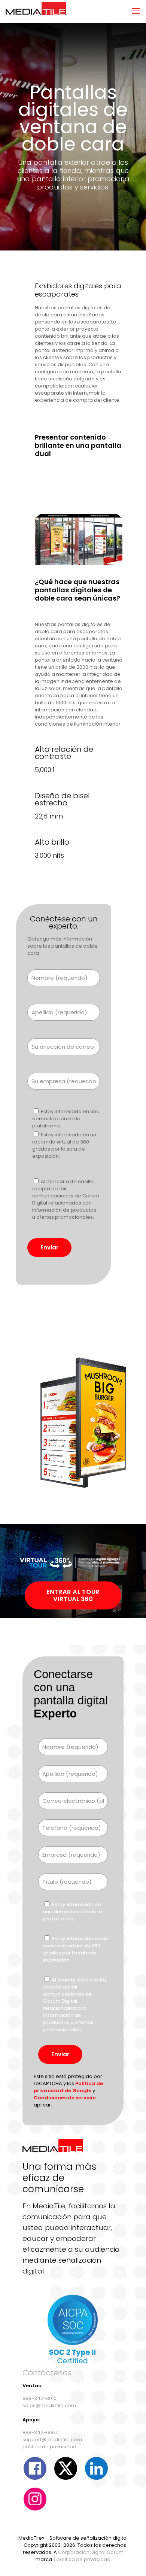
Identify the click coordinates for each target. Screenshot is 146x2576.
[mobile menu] (136, 11)
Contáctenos (47, 2373)
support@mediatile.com (52, 2440)
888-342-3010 (39, 2398)
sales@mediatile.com (49, 2405)
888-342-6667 (40, 2432)
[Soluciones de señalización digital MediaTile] (36, 11)
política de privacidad (49, 2447)
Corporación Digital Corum (91, 2552)
